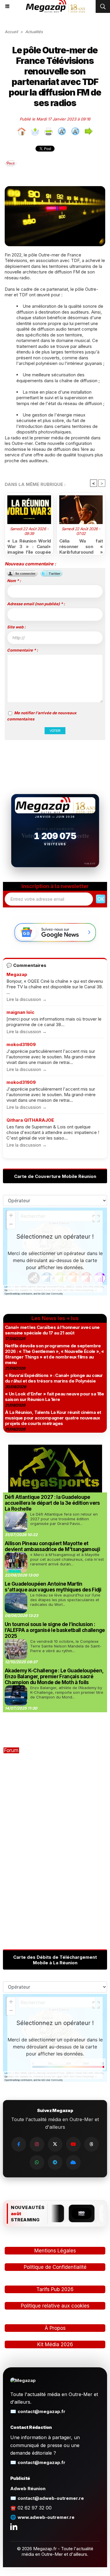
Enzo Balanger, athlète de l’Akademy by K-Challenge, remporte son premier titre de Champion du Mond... (67, 1692)
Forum (11, 1750)
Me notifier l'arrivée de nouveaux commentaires (42, 716)
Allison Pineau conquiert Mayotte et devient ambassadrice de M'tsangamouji (52, 1546)
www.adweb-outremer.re (46, 2517)
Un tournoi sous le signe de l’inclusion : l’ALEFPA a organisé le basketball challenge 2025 (55, 1630)
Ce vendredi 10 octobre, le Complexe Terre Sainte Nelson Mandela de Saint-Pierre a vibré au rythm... (66, 1646)
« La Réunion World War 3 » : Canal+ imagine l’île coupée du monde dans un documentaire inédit (29, 545)
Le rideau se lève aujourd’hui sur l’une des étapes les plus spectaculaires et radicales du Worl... (65, 1600)
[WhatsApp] (37, 2162)
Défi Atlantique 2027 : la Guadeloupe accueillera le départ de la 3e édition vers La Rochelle (52, 1503)
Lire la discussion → (27, 999)
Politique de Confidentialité (55, 2267)
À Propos (55, 2328)
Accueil (11, 32)
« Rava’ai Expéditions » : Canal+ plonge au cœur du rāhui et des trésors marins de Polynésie (54, 1378)
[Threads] (92, 2144)
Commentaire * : (22, 650)
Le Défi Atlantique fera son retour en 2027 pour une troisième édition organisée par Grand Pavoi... (64, 1519)
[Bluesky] (73, 2162)
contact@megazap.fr (42, 2411)
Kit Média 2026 (55, 2344)
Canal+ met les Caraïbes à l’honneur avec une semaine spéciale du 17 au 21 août (52, 1330)
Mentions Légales (55, 2251)
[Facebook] (19, 2144)
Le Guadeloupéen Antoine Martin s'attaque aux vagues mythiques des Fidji (53, 1587)
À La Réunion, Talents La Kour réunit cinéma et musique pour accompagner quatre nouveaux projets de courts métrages (53, 1418)
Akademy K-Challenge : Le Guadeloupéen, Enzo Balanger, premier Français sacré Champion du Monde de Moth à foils (54, 1676)
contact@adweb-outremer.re (51, 2498)
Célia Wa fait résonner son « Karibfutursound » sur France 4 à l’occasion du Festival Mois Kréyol (81, 545)
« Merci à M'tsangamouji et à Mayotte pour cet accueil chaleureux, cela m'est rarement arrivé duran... (67, 1559)
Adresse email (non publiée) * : (36, 604)
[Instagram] (37, 2144)
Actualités (34, 32)
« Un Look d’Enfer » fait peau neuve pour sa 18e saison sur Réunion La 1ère (55, 1397)
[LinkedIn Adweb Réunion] (14, 2526)
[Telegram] (55, 2162)
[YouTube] (73, 2144)
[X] (55, 2144)
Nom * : (14, 581)
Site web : (16, 627)
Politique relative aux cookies (55, 2306)
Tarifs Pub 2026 (55, 2289)
